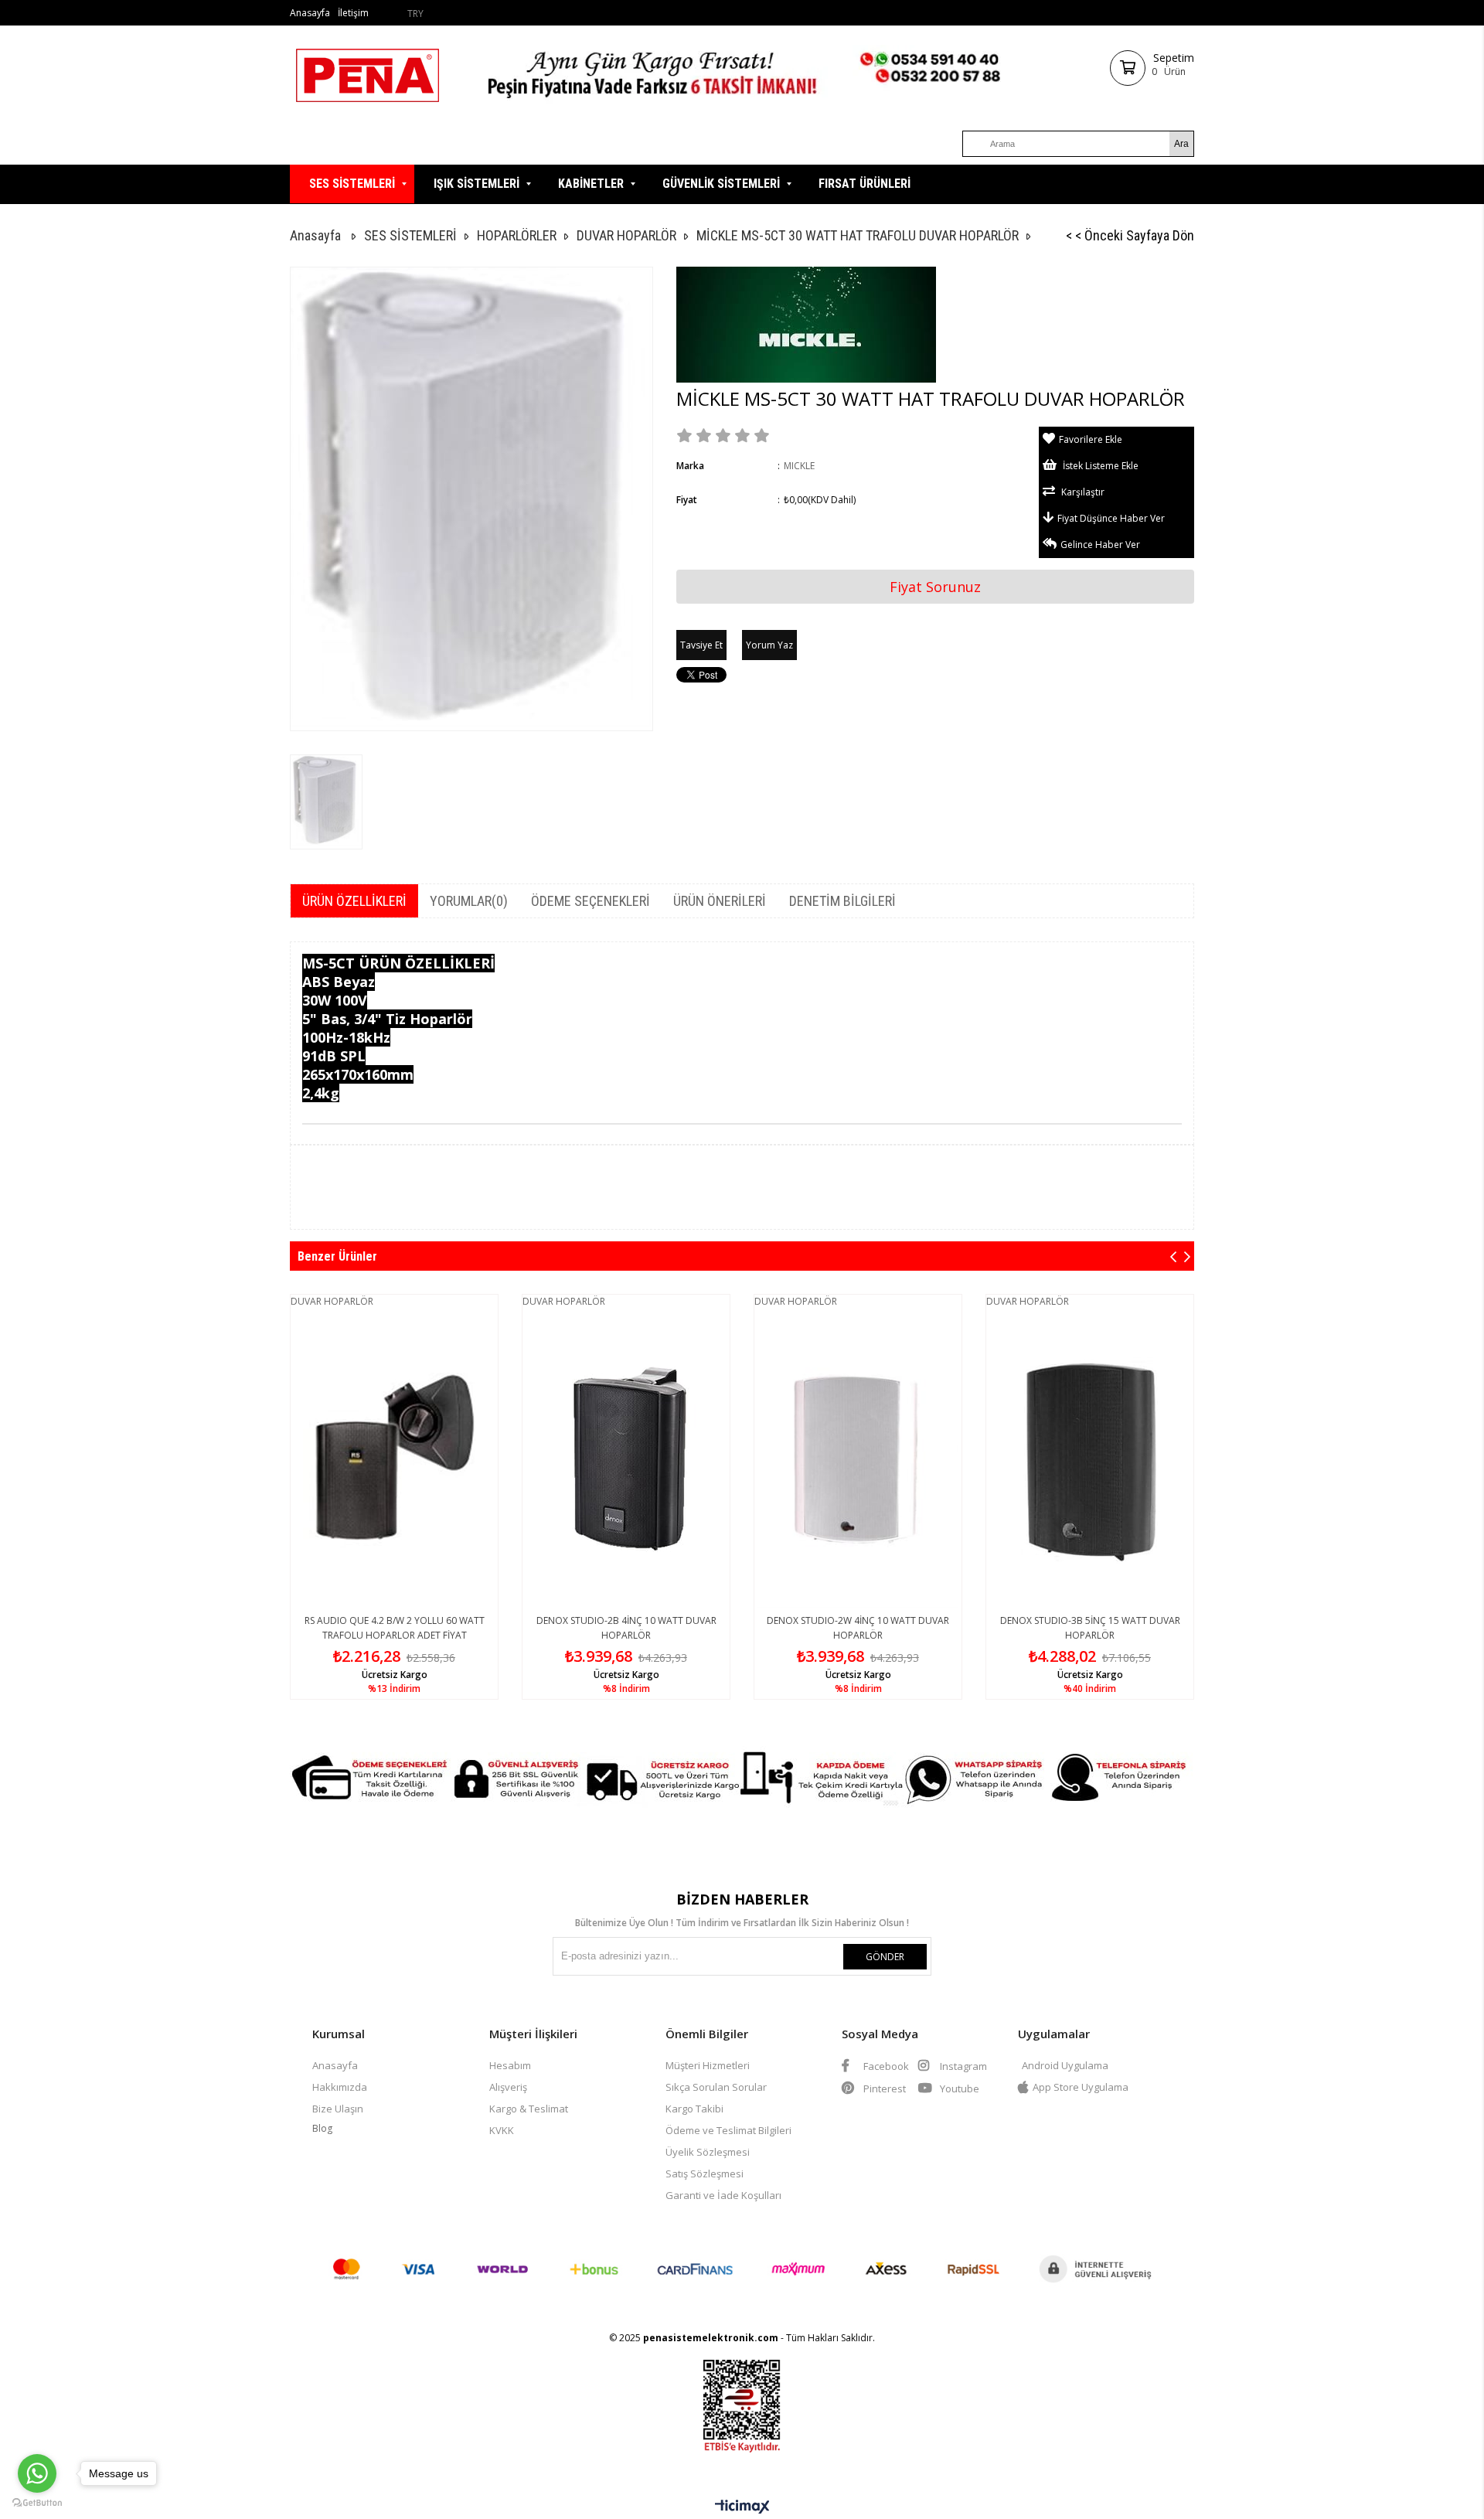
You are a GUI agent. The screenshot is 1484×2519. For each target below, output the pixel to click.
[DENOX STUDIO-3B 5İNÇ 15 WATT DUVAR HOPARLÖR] (1090, 1458)
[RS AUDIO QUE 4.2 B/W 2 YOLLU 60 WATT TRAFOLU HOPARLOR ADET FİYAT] (394, 1458)
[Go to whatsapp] (37, 2473)
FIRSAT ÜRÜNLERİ (865, 184)
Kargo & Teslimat (529, 2109)
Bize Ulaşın (338, 2109)
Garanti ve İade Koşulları (723, 2195)
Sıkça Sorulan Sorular (716, 2087)
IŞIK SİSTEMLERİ (477, 184)
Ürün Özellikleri (354, 901)
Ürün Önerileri (720, 901)
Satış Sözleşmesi (705, 2173)
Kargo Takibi (694, 2109)
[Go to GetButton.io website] (37, 2503)
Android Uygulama (1065, 2065)
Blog (322, 2128)
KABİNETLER (591, 184)
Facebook (885, 2066)
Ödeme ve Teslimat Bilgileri (728, 2130)
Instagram (962, 2066)
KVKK (502, 2130)
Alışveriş (508, 2087)
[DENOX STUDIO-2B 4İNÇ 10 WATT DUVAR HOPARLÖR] (626, 1458)
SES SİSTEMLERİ (352, 184)
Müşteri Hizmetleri (708, 2065)
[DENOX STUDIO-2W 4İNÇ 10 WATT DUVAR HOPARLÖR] (858, 1458)
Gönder (885, 1957)
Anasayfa (310, 13)
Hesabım (510, 2065)
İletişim (353, 13)
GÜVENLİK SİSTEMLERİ (721, 184)
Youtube (958, 2088)
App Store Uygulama (1081, 2087)
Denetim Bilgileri (842, 901)
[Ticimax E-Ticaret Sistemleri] (742, 2507)
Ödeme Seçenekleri (591, 901)
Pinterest (883, 2088)
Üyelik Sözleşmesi (708, 2152)
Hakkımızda (340, 2087)
